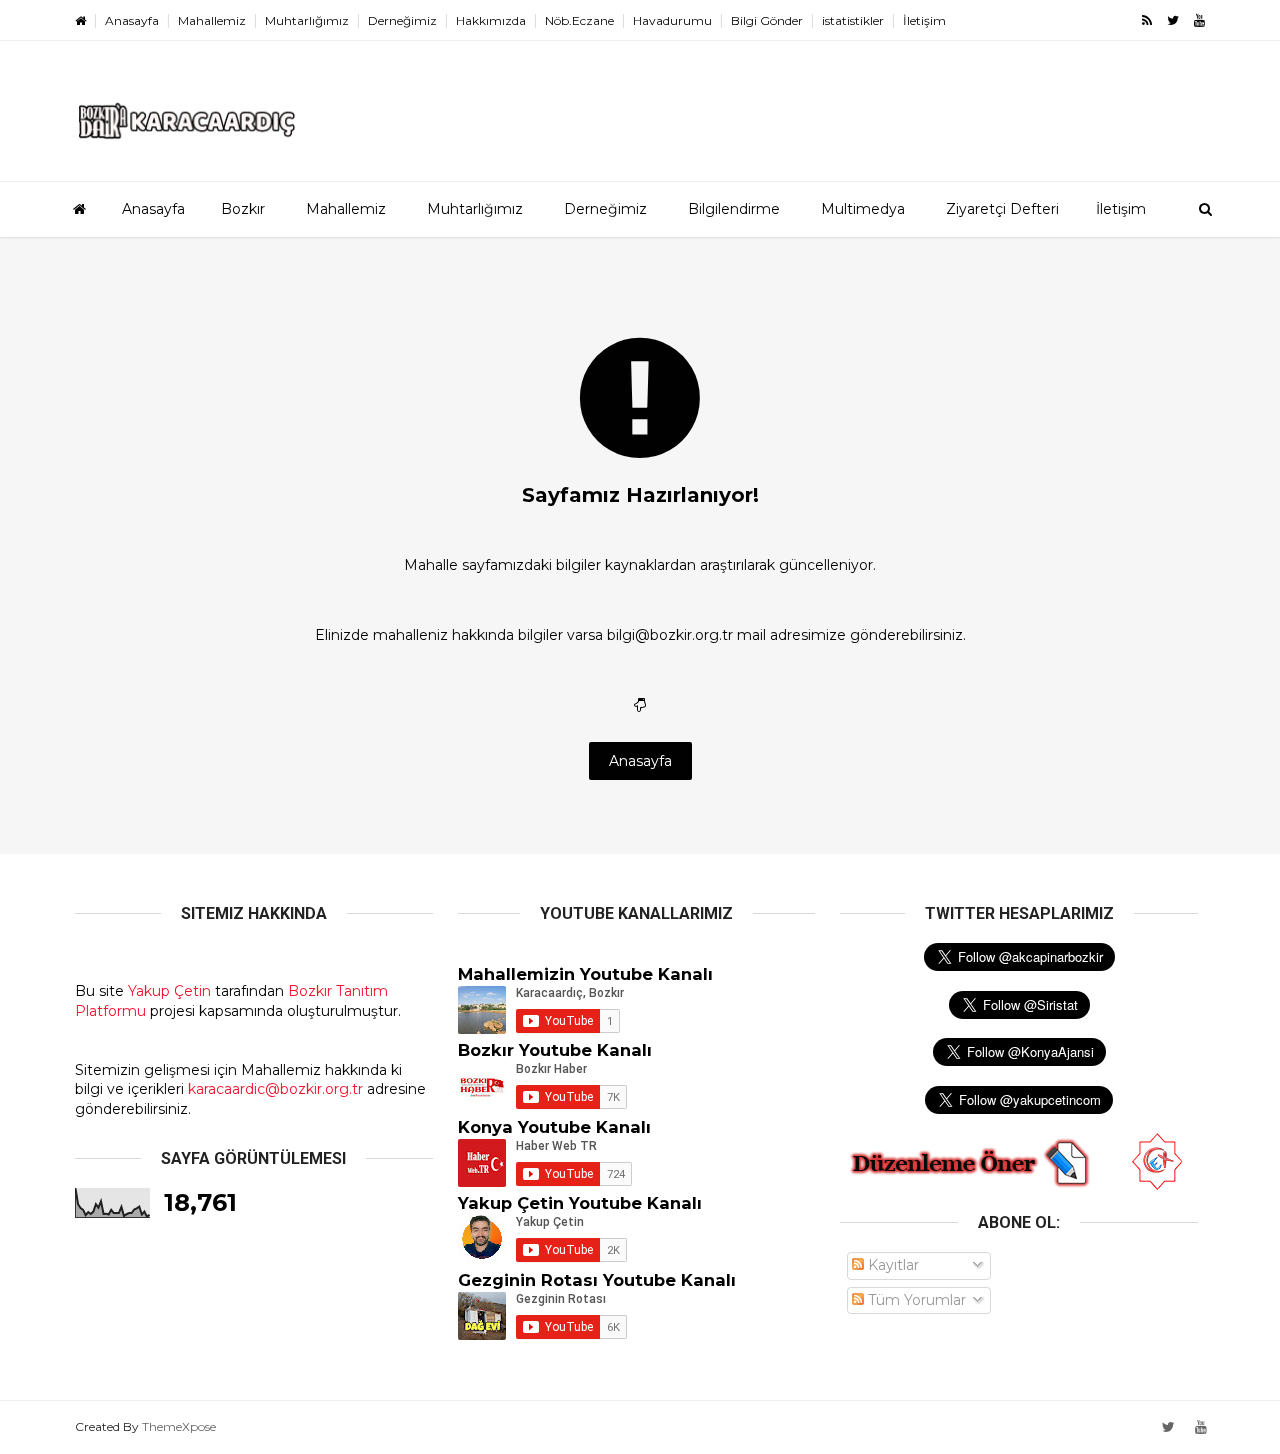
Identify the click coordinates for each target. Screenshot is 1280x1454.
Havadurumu (672, 20)
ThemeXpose (179, 1426)
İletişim (924, 20)
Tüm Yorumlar (915, 1300)
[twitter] (1173, 20)
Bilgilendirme (734, 209)
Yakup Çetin (169, 991)
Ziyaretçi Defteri (1002, 209)
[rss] (1147, 20)
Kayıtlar (891, 1265)
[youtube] (1199, 20)
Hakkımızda (491, 20)
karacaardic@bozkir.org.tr (275, 1089)
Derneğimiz (402, 20)
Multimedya (863, 209)
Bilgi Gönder (767, 20)
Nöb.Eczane (579, 20)
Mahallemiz (212, 20)
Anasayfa (132, 20)
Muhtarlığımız (307, 20)
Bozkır (243, 209)
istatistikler (853, 20)
